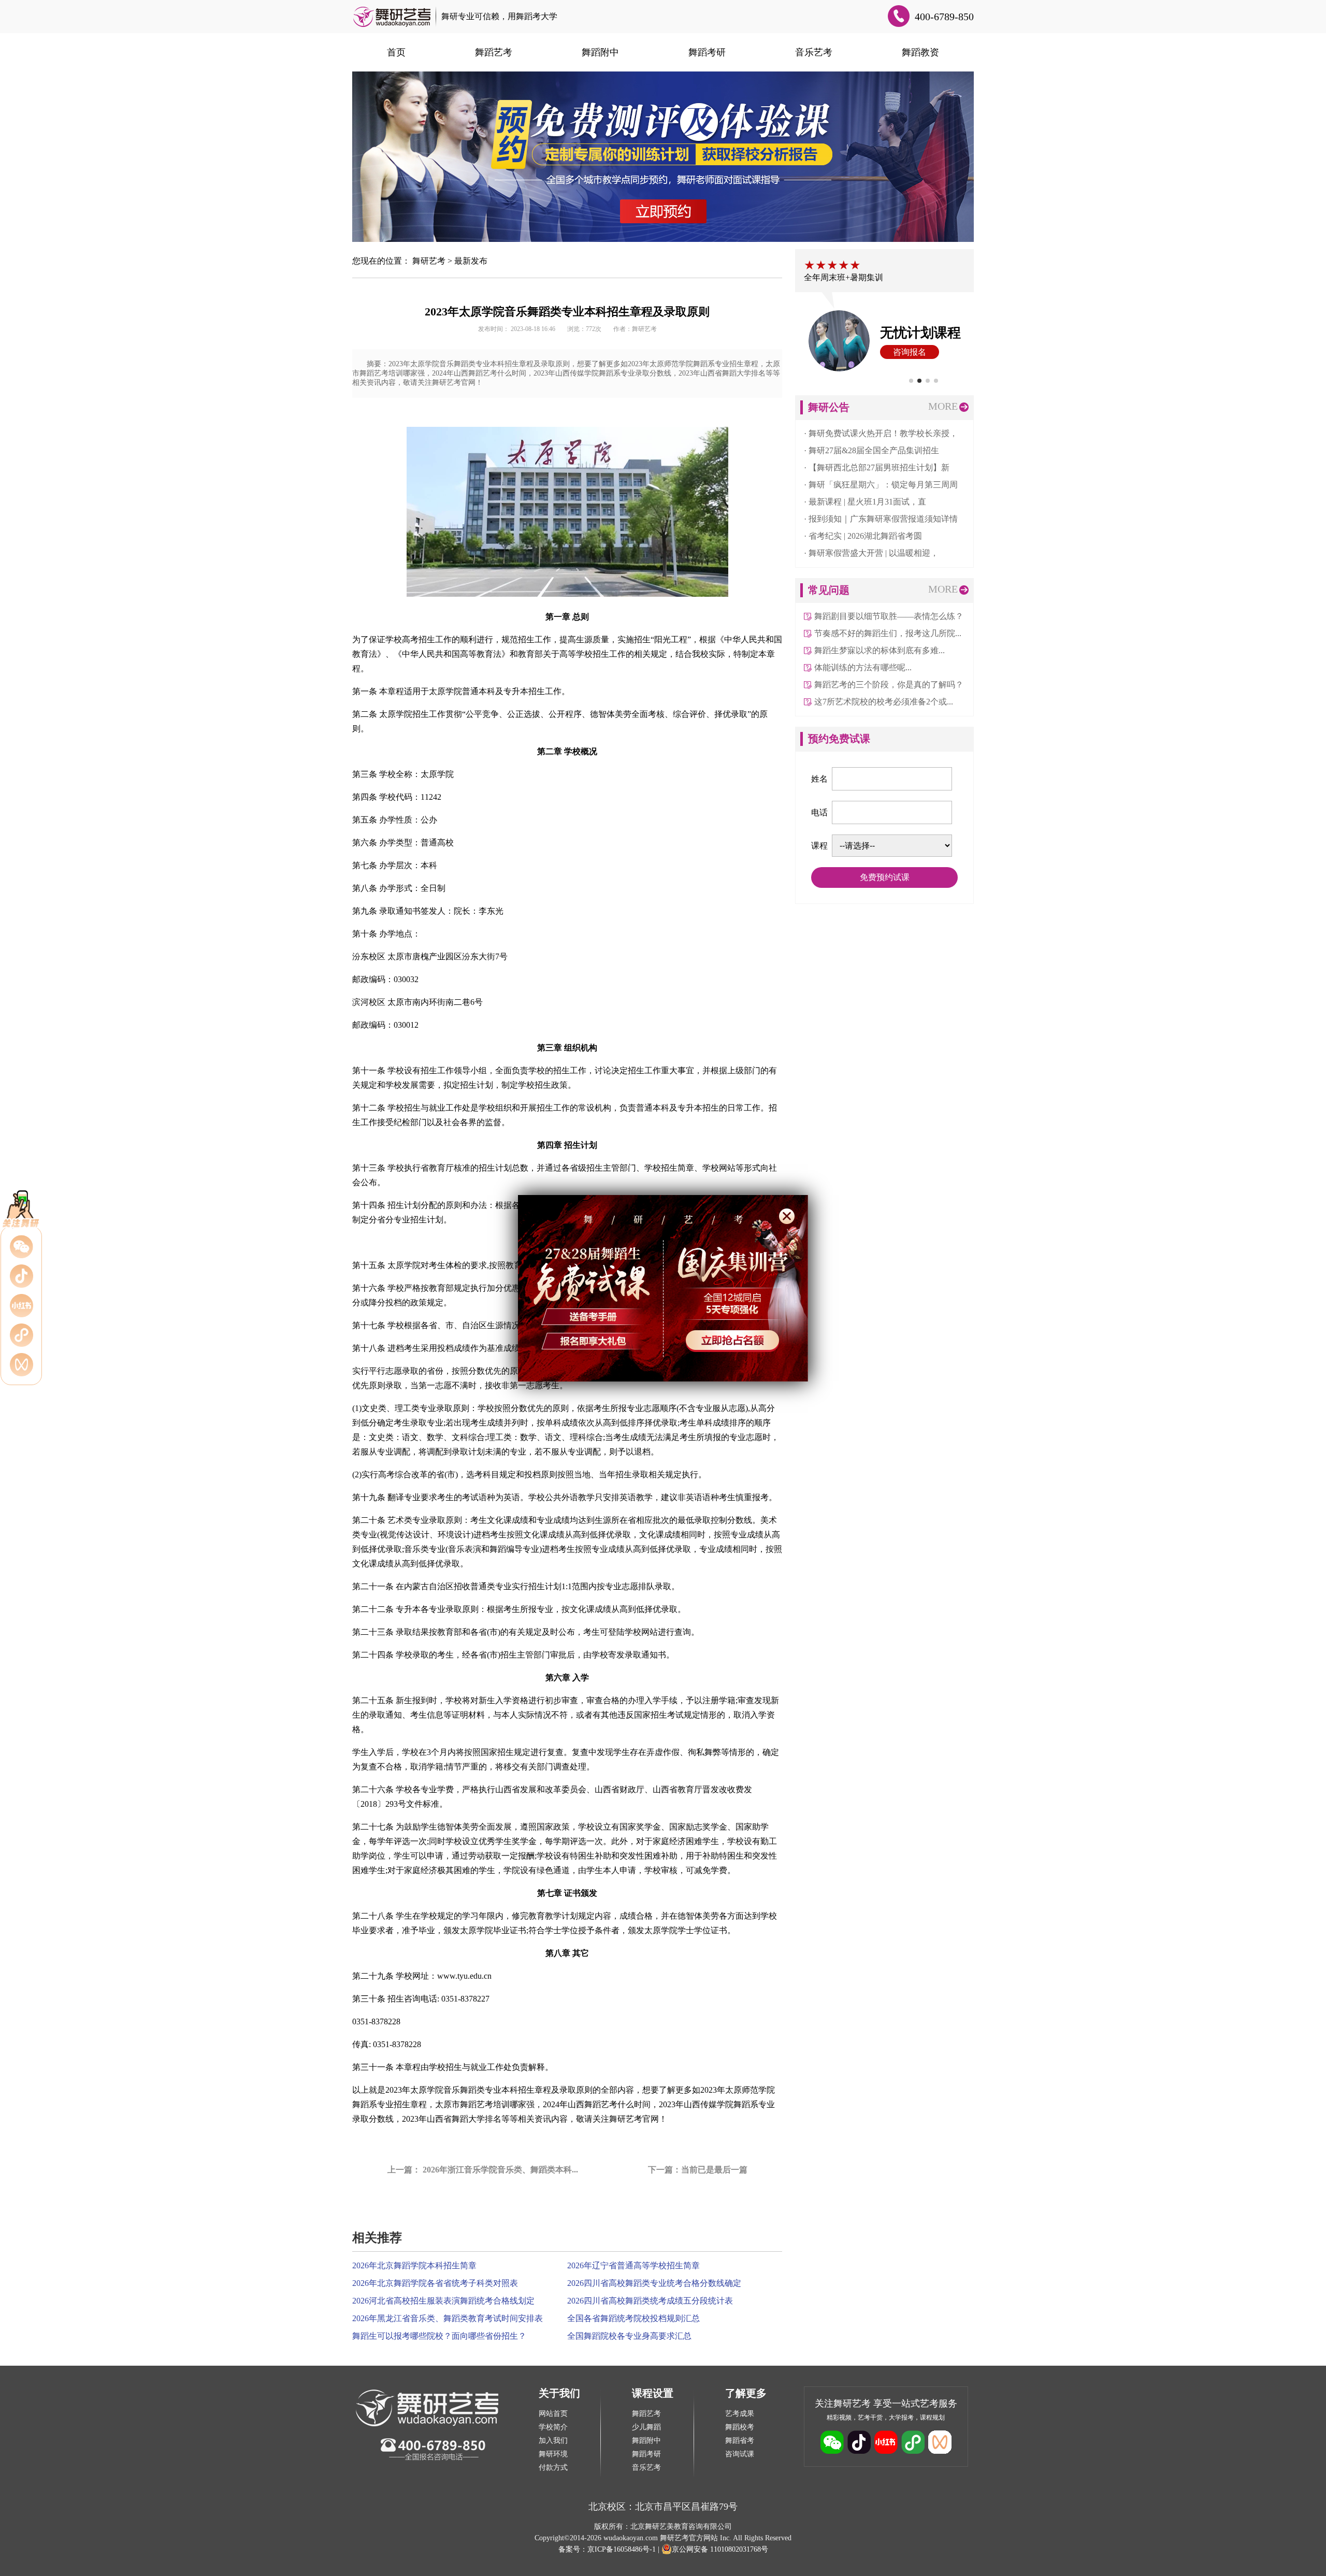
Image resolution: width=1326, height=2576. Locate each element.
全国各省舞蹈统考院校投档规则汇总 (633, 2318)
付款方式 (553, 2467)
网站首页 (553, 2414)
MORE (943, 406)
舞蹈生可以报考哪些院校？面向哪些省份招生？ (439, 2336)
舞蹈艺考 (494, 52)
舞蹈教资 (920, 52)
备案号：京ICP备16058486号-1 (607, 2549)
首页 (396, 52)
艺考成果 (740, 2414)
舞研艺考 (429, 261)
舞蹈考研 (707, 52)
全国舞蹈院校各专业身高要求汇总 (629, 2336)
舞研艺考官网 (634, 2119)
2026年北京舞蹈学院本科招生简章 (414, 2265)
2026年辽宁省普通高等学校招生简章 (633, 2265)
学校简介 (553, 2427)
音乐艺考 (814, 52)
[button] (911, 381)
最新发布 (471, 261)
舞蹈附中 (600, 52)
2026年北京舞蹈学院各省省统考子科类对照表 (435, 2283)
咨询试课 (740, 2454)
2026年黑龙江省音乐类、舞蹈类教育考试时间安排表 (448, 2318)
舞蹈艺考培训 (485, 2104)
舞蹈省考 (740, 2441)
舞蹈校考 (740, 2427)
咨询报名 (903, 352)
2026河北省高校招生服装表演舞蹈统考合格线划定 (443, 2301)
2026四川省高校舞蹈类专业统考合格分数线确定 (654, 2283)
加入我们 (553, 2441)
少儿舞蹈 (646, 2427)
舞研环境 (553, 2454)
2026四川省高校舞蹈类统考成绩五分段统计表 (650, 2301)
